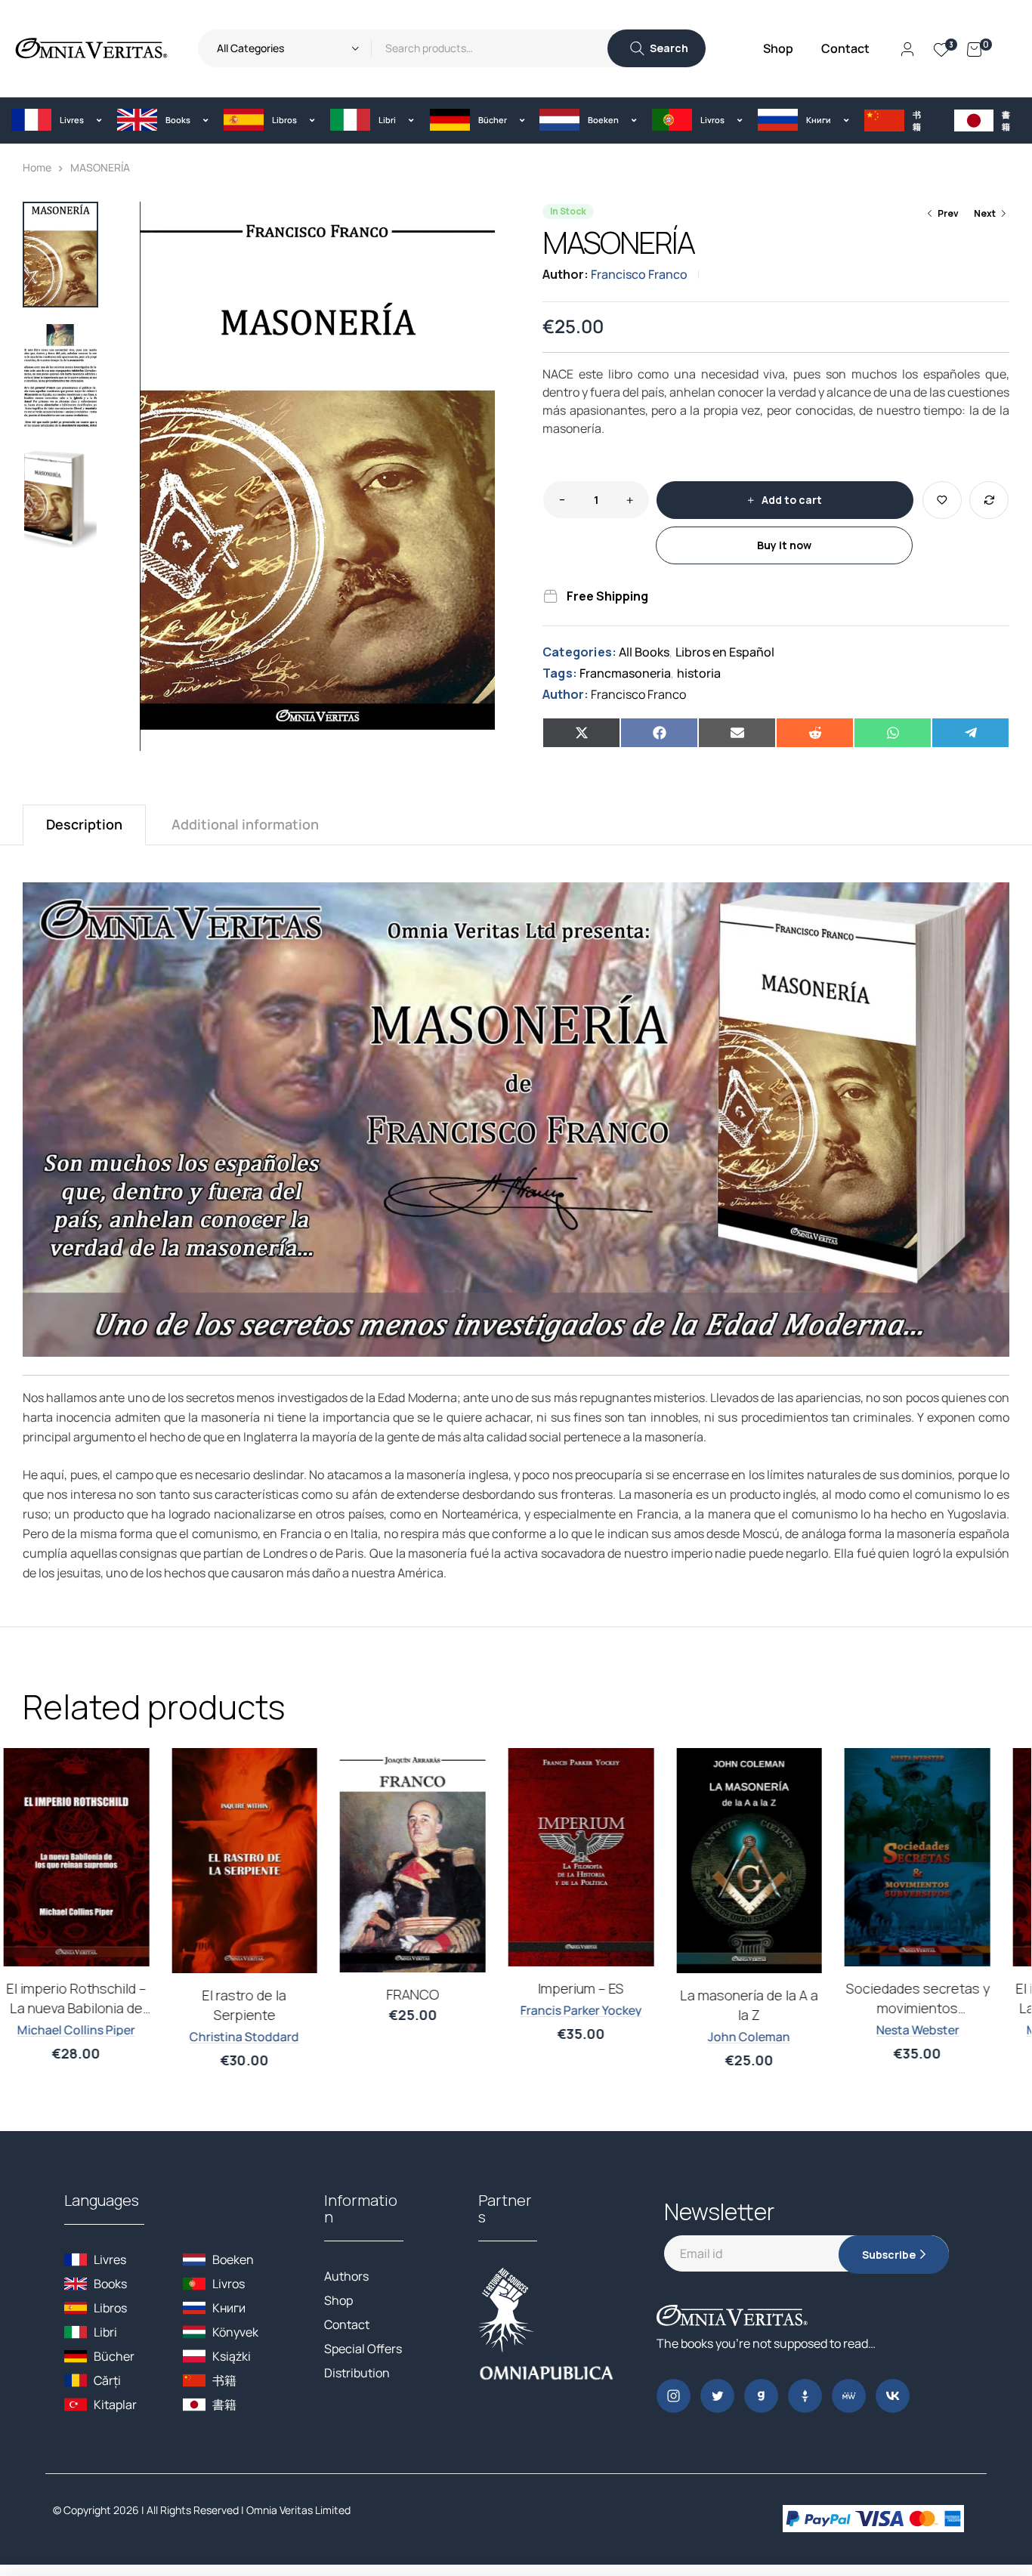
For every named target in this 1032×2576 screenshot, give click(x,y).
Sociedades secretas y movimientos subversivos (936, 2008)
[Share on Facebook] (659, 733)
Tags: (560, 673)
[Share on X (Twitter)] (581, 733)
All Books (644, 652)
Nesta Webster (936, 2030)
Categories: (579, 652)
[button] (53, 120)
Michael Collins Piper (95, 2030)
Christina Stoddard (263, 2037)
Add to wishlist (942, 500)
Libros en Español (725, 652)
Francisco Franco (639, 274)
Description (84, 824)
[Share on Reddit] (815, 733)
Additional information (245, 824)
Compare (989, 500)
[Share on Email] (737, 733)
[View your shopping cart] (974, 48)
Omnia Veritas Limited (298, 2510)
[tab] (84, 825)
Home (37, 167)
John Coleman (768, 2037)
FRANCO (432, 1994)
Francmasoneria (625, 673)
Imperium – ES (600, 1988)
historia (699, 673)
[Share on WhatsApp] (893, 733)
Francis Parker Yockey (600, 2010)
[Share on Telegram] (970, 733)
